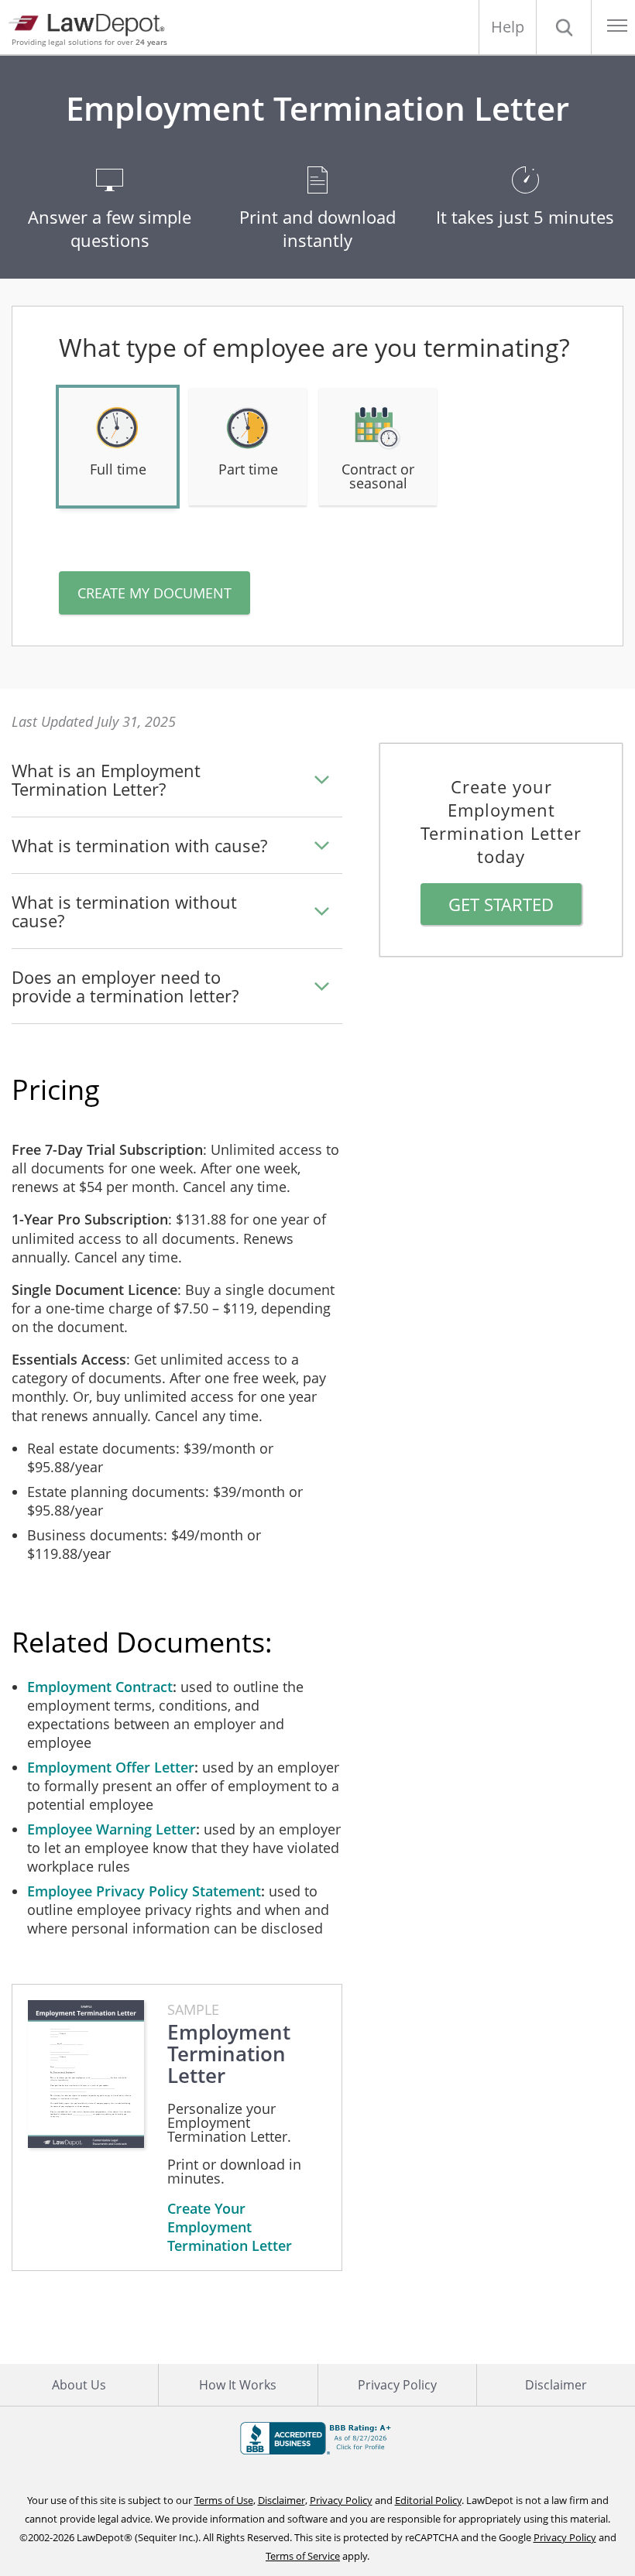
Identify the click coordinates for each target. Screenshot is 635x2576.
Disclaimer (556, 2385)
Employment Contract (100, 1687)
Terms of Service (303, 2556)
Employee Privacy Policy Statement (144, 1891)
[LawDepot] (91, 23)
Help (508, 27)
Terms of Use (224, 2500)
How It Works (238, 2385)
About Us (79, 2385)
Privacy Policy (397, 2385)
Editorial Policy (428, 2500)
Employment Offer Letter (111, 1767)
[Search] (564, 27)
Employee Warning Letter (112, 1829)
